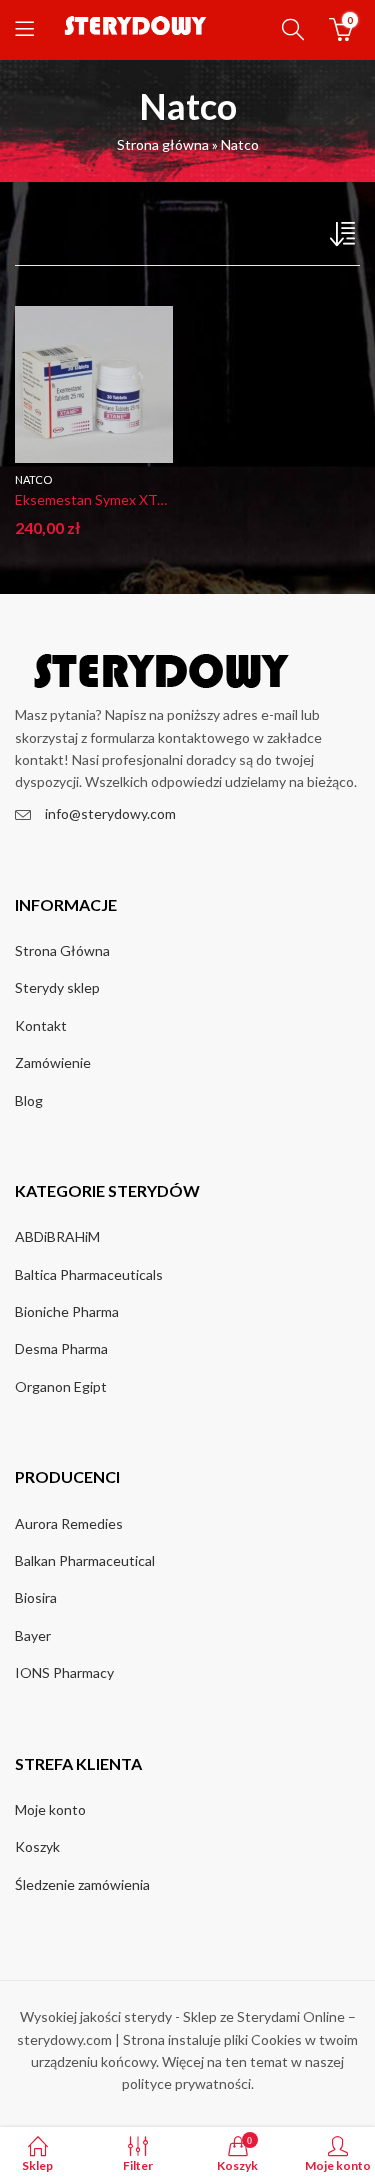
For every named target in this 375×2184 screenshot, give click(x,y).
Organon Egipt (61, 1386)
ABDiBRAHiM (57, 1236)
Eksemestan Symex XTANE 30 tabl (123, 499)
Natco (33, 479)
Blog (29, 1100)
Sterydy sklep (57, 987)
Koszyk (37, 1846)
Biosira (36, 1597)
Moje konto (50, 1809)
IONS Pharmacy (64, 1672)
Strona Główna (62, 950)
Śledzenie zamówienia (82, 1884)
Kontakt (41, 1025)
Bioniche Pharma (67, 1311)
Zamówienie (53, 1062)
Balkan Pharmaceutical (85, 1560)
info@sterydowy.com (110, 813)
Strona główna (163, 144)
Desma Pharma (61, 1348)
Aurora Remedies (69, 1523)
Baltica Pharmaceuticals (89, 1274)
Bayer (33, 1635)
